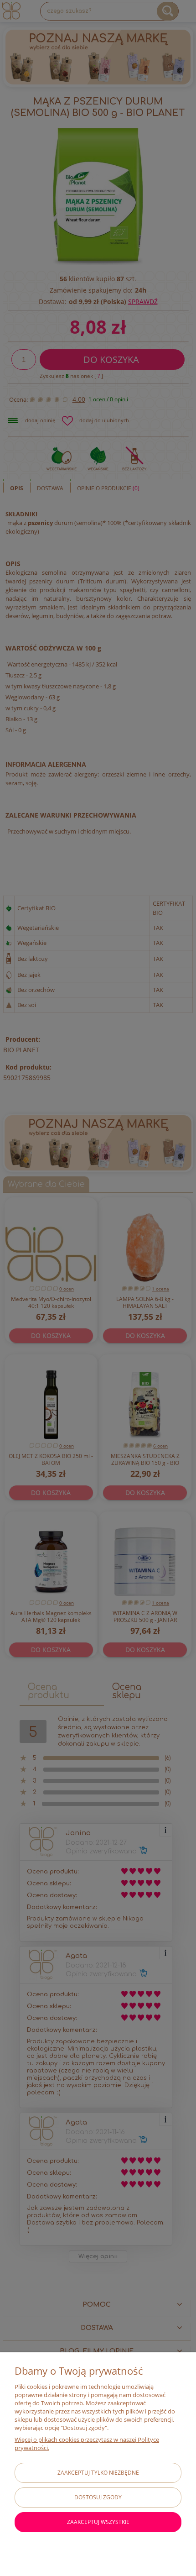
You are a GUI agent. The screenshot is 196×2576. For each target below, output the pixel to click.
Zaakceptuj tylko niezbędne (98, 2473)
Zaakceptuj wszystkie (98, 2522)
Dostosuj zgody (98, 2497)
